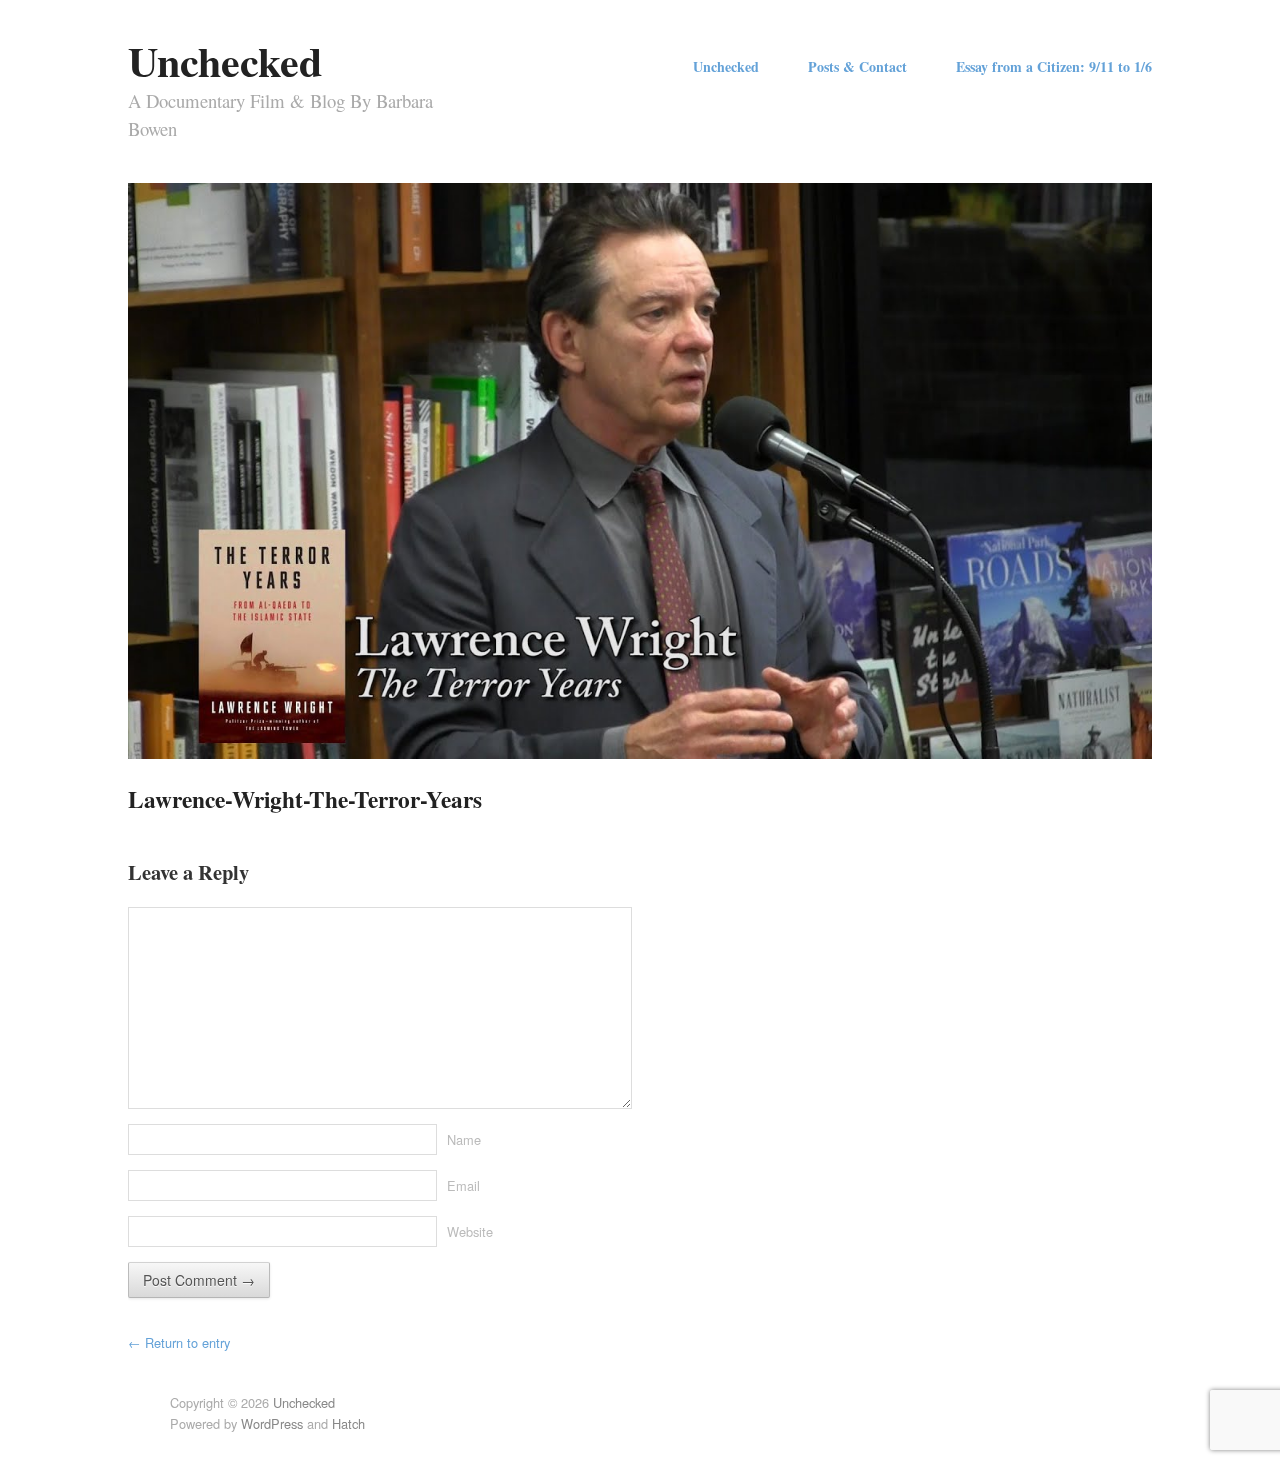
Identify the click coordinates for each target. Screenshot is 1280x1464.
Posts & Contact (857, 67)
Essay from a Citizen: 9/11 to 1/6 (1054, 67)
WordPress (272, 1423)
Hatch (348, 1423)
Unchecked (225, 60)
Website (470, 1231)
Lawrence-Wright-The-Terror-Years (305, 799)
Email (463, 1185)
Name (464, 1139)
